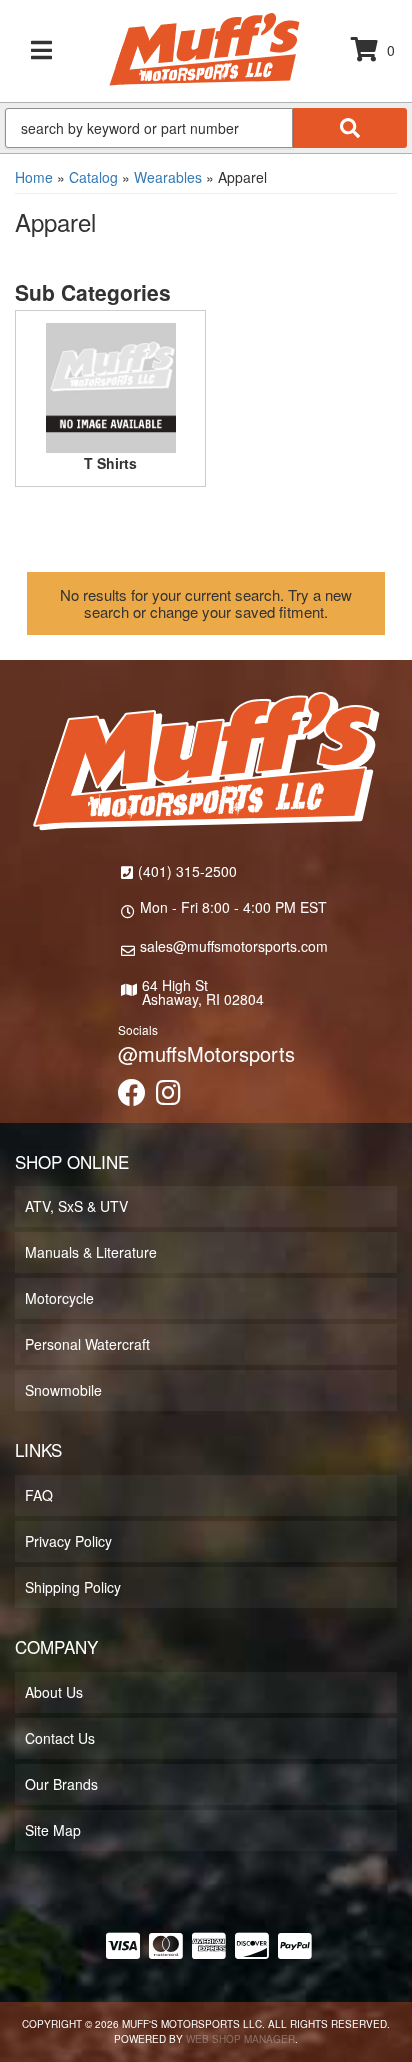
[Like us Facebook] (132, 1097)
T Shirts (110, 463)
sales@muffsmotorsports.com (234, 946)
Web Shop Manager (240, 2039)
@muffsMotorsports (206, 1053)
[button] (206, 128)
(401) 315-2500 (187, 871)
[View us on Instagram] (168, 1097)
